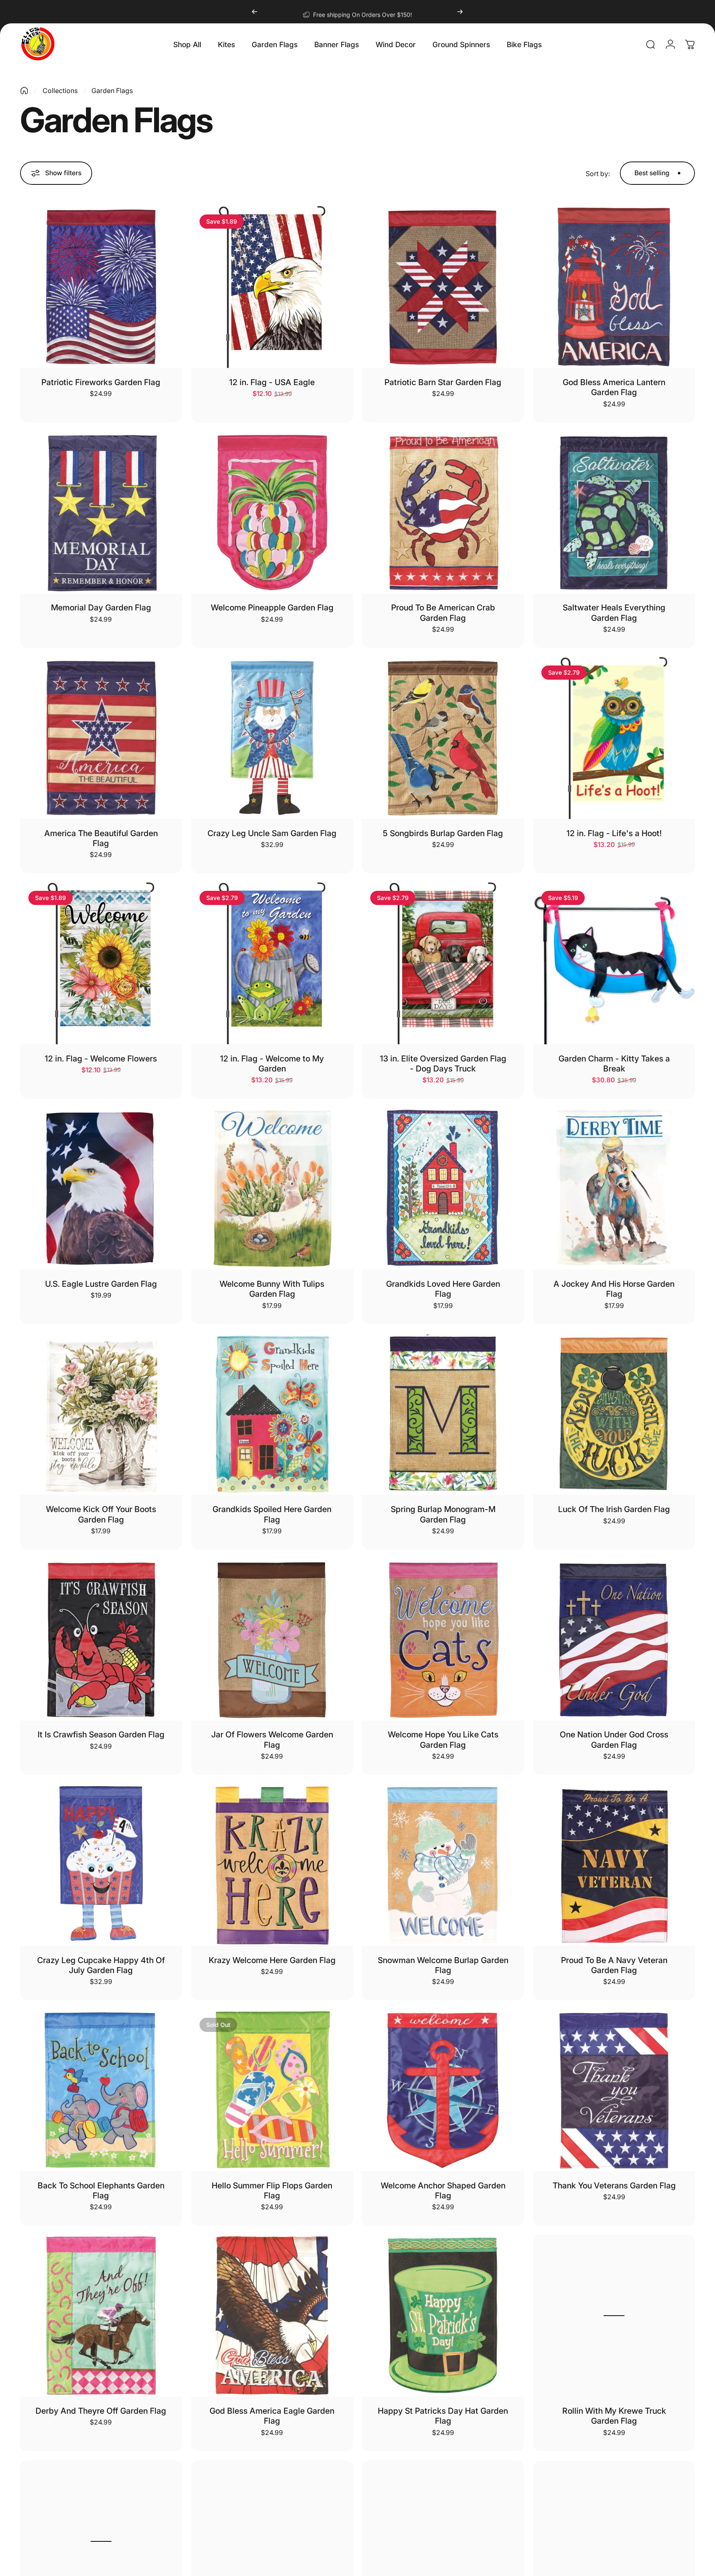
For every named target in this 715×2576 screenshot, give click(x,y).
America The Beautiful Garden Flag (101, 838)
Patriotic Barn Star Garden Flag (443, 382)
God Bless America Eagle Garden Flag (272, 2416)
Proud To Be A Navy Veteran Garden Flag (614, 1965)
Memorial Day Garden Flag (101, 607)
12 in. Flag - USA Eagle (272, 382)
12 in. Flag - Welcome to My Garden (272, 1064)
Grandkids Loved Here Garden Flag (443, 1289)
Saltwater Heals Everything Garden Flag (614, 612)
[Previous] (255, 12)
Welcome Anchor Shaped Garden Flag (443, 2190)
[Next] (460, 12)
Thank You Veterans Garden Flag (614, 2185)
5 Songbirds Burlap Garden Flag (443, 833)
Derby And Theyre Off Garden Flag (101, 2411)
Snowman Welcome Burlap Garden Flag (443, 1965)
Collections (60, 91)
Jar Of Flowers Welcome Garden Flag (272, 1739)
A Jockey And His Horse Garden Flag (614, 1289)
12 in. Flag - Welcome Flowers (101, 1059)
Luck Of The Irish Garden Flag (614, 1509)
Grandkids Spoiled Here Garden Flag (272, 1514)
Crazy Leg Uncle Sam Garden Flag (272, 833)
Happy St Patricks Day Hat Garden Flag (443, 2416)
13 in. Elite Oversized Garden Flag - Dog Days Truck (443, 1064)
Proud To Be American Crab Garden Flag (443, 612)
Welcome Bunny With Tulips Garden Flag (272, 1289)
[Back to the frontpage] (24, 91)
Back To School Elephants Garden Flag (101, 2190)
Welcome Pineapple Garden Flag (272, 607)
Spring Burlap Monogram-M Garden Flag (443, 1514)
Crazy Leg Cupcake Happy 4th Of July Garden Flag (101, 1965)
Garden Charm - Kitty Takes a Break (614, 1064)
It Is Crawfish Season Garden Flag (101, 1734)
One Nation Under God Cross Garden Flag (614, 1739)
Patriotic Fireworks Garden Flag (101, 382)
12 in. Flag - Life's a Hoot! (614, 833)
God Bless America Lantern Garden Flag (614, 387)
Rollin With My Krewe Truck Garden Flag (614, 2416)
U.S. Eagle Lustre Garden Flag (101, 1284)
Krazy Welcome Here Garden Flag (272, 1960)
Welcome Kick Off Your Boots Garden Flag (101, 1514)
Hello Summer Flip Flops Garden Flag (272, 2190)
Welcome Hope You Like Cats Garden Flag (443, 1739)
